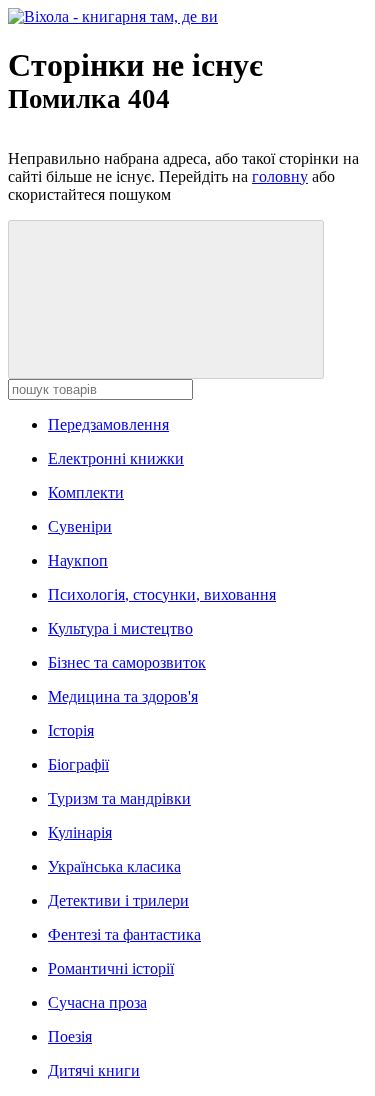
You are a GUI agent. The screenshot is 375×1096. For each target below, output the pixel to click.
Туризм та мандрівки (119, 798)
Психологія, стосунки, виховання (162, 594)
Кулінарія (80, 832)
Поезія (70, 1036)
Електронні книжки (116, 458)
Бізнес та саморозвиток (127, 662)
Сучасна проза (97, 1002)
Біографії (78, 764)
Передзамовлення (108, 424)
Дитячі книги (94, 1070)
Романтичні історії (111, 968)
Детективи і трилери (118, 900)
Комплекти (86, 492)
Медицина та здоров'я (123, 696)
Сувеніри (80, 526)
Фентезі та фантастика (124, 934)
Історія (71, 730)
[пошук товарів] (166, 299)
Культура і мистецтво (120, 628)
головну (280, 176)
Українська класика (114, 866)
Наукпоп (78, 560)
